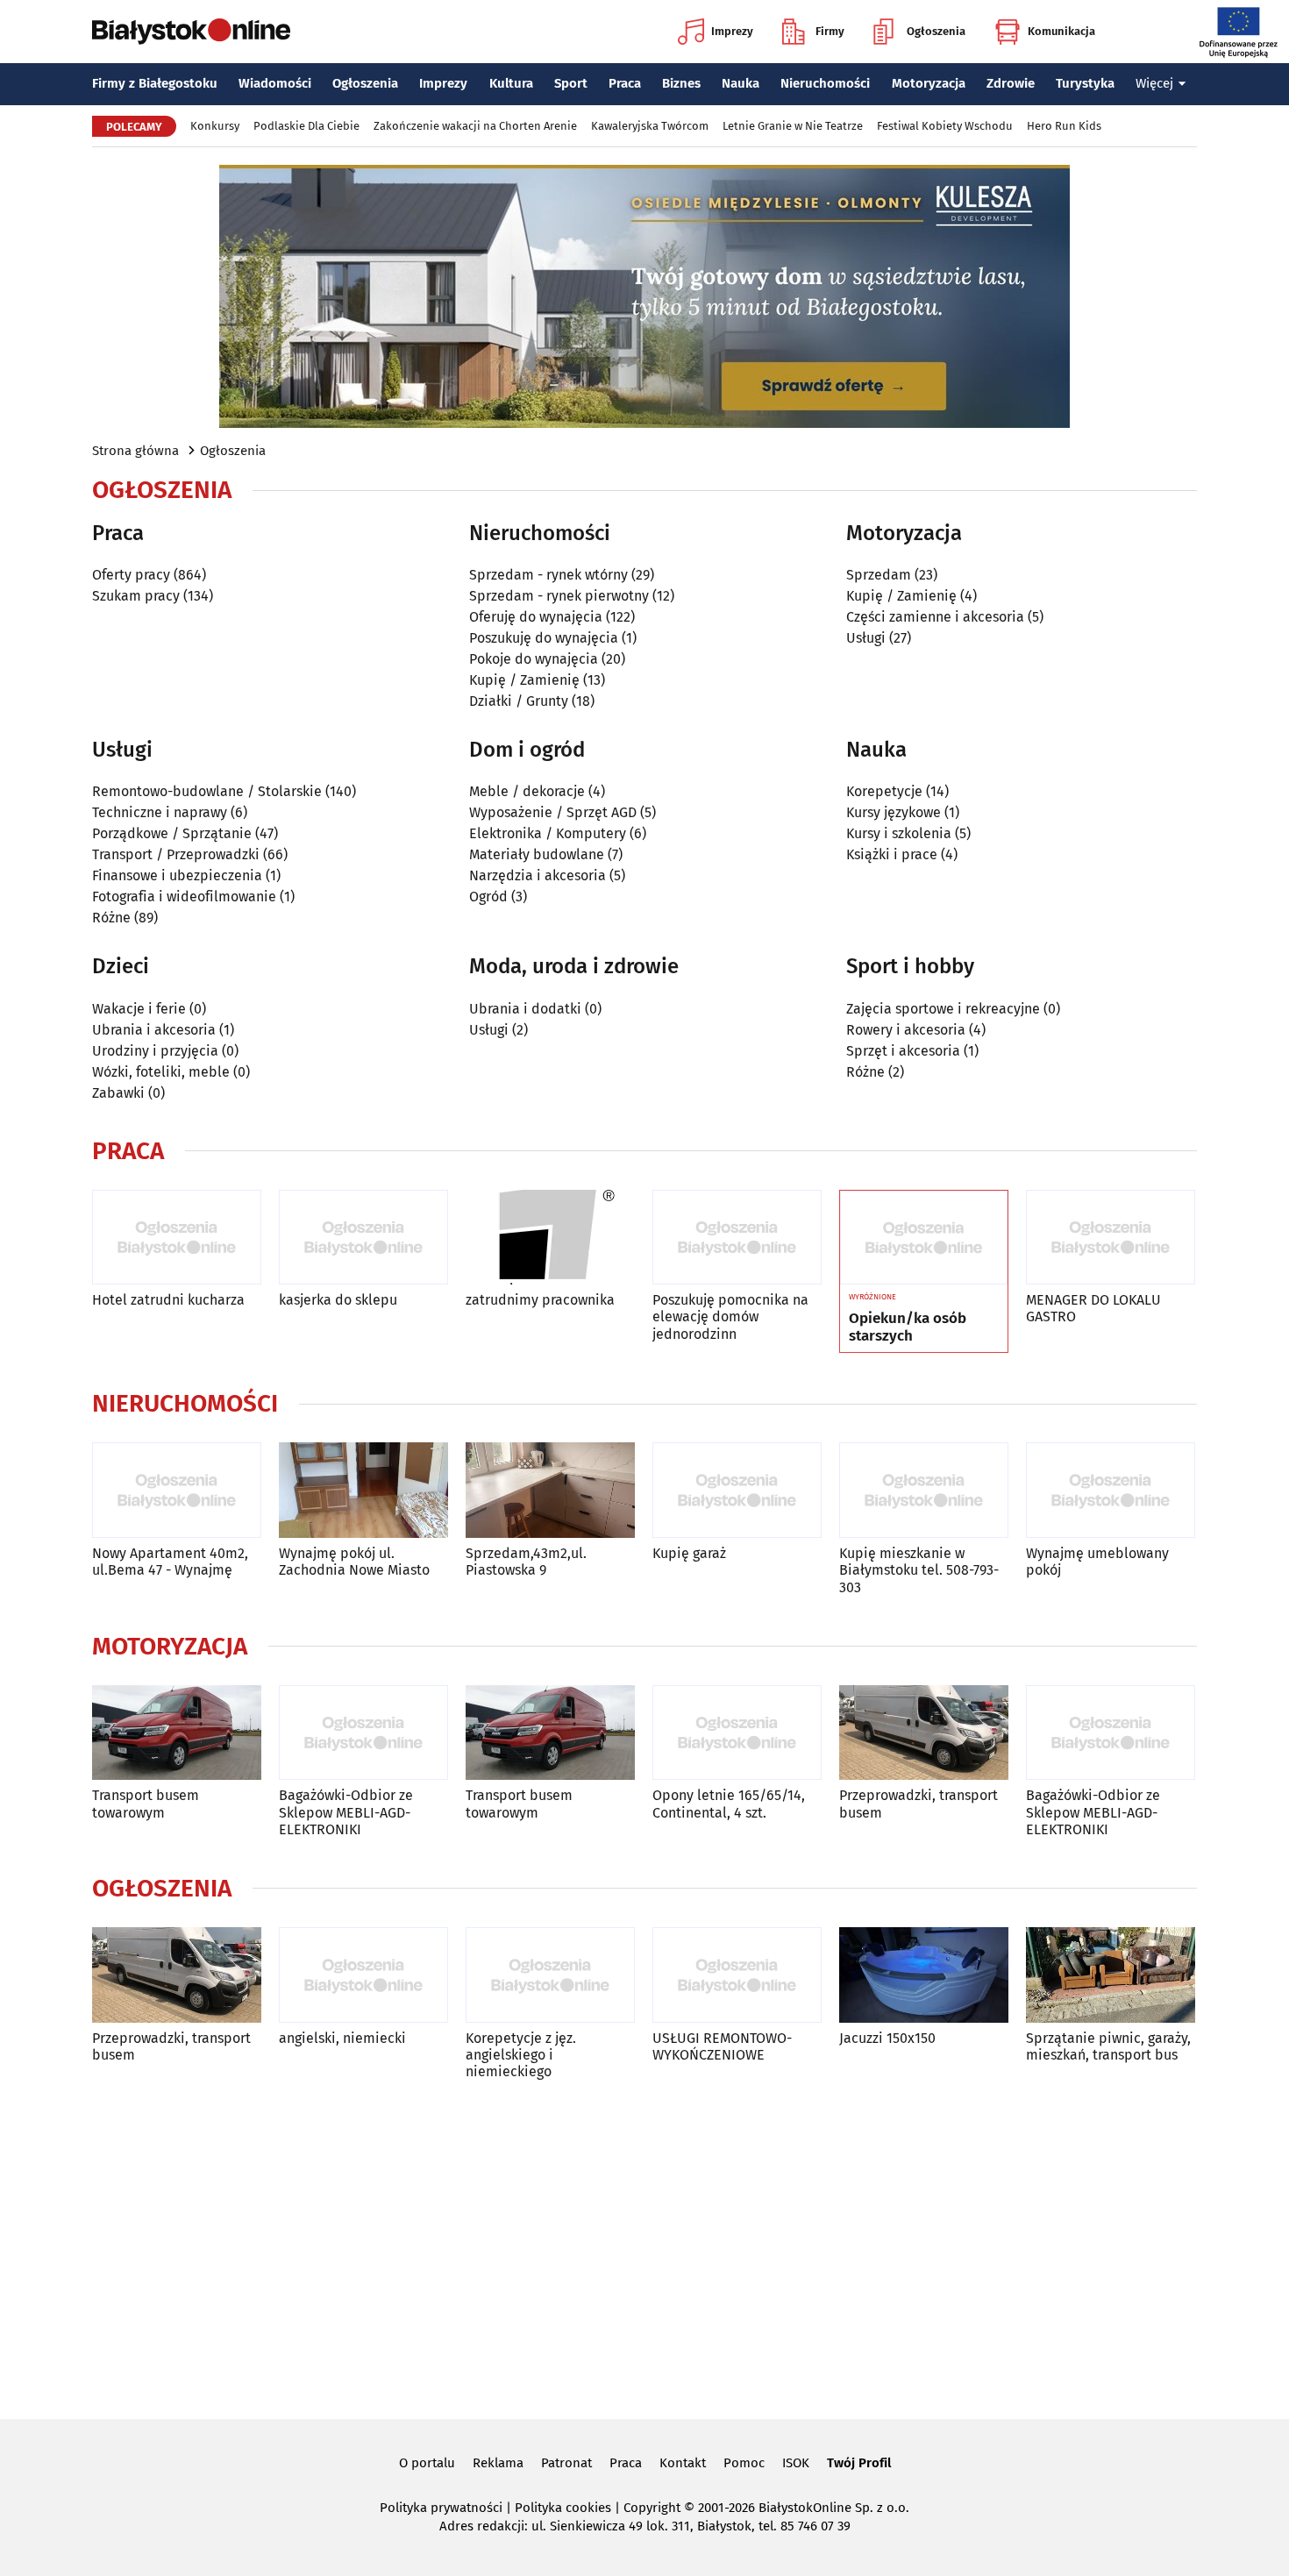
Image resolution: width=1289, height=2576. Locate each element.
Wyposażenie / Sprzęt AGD (553, 812)
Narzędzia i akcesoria (538, 875)
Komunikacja (1061, 31)
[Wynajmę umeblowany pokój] (1111, 1490)
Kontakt (683, 2463)
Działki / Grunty (519, 701)
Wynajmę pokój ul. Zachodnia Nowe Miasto (354, 1562)
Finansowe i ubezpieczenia (177, 875)
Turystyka (1085, 83)
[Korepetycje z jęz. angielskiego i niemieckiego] (550, 1975)
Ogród (488, 897)
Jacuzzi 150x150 (887, 2038)
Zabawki (118, 1093)
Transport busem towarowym (146, 1804)
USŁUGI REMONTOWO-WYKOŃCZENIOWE (722, 2046)
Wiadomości (275, 83)
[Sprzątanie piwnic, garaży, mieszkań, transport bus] (1111, 1975)
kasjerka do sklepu (338, 1300)
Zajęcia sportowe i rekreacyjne (943, 1009)
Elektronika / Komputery (548, 833)
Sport (571, 83)
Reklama (498, 2463)
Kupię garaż (689, 1553)
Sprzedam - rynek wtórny (548, 575)
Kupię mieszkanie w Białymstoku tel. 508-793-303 (919, 1570)
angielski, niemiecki (342, 2038)
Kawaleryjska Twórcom (650, 126)
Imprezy (732, 31)
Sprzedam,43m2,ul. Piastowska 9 (526, 1562)
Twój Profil (859, 2463)
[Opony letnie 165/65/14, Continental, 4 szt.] (737, 1733)
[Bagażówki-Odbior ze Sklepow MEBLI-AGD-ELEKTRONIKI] (363, 1733)
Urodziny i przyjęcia (155, 1051)
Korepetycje (884, 791)
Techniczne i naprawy (160, 812)
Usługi (866, 638)
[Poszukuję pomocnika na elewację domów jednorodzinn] (737, 1238)
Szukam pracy (136, 596)
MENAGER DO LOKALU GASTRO (1093, 1308)
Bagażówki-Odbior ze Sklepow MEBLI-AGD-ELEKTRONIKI (346, 1812)
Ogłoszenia (936, 31)
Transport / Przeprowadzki (176, 854)
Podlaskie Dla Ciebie (306, 126)
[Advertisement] (644, 2246)
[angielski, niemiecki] (363, 1975)
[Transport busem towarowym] (177, 1733)
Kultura (511, 83)
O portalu (427, 2463)
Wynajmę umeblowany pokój (1097, 1562)
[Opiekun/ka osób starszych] (924, 1238)
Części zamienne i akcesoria (935, 617)
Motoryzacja (929, 83)
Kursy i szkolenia (899, 833)
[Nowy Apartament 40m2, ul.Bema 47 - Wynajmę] (177, 1490)
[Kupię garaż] (737, 1490)
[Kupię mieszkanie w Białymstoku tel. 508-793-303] (924, 1490)
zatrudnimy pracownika (540, 1300)
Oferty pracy (131, 575)
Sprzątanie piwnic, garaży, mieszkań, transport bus (1108, 2046)
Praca (625, 83)
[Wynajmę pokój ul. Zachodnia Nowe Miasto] (363, 1490)
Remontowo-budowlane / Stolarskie (207, 791)
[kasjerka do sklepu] (363, 1238)
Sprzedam (879, 575)
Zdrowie (1011, 83)
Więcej (1154, 83)
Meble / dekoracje (527, 791)
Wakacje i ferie (139, 1009)
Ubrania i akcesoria (154, 1030)
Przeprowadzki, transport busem (919, 1804)
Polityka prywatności (441, 2508)
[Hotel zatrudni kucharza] (177, 1238)
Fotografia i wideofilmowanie (184, 897)
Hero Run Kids (1064, 126)
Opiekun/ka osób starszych (908, 1327)
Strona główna (135, 451)
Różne (111, 918)
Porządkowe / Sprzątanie (172, 833)
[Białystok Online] (191, 32)
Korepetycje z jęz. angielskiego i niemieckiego (521, 2055)
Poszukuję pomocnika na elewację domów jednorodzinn (730, 1316)
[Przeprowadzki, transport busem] (924, 1733)
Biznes (681, 83)
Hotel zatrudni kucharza (168, 1300)
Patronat (566, 2463)
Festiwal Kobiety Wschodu (945, 126)
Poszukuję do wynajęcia (544, 638)
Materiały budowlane (537, 854)
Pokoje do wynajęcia (534, 659)
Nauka (741, 83)
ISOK (796, 2463)
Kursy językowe (894, 812)
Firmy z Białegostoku (155, 83)
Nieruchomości (825, 83)
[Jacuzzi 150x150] (924, 1975)
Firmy (830, 31)
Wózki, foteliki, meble (161, 1072)
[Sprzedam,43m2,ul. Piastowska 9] (550, 1490)
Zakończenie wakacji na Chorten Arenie (475, 126)
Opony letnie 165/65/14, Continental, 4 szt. (729, 1804)
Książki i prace (892, 854)
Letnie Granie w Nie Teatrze (793, 126)
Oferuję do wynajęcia (536, 617)
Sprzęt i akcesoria (903, 1051)
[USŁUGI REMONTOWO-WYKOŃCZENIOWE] (737, 1975)
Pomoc (744, 2463)
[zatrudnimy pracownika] (550, 1238)
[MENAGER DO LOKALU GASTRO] (1111, 1238)
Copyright (652, 2508)
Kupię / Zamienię (524, 680)
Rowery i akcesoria (906, 1030)
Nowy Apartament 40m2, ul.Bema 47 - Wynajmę (170, 1562)
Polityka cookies (563, 2508)
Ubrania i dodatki (525, 1009)
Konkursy (215, 126)
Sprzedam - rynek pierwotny (559, 596)
